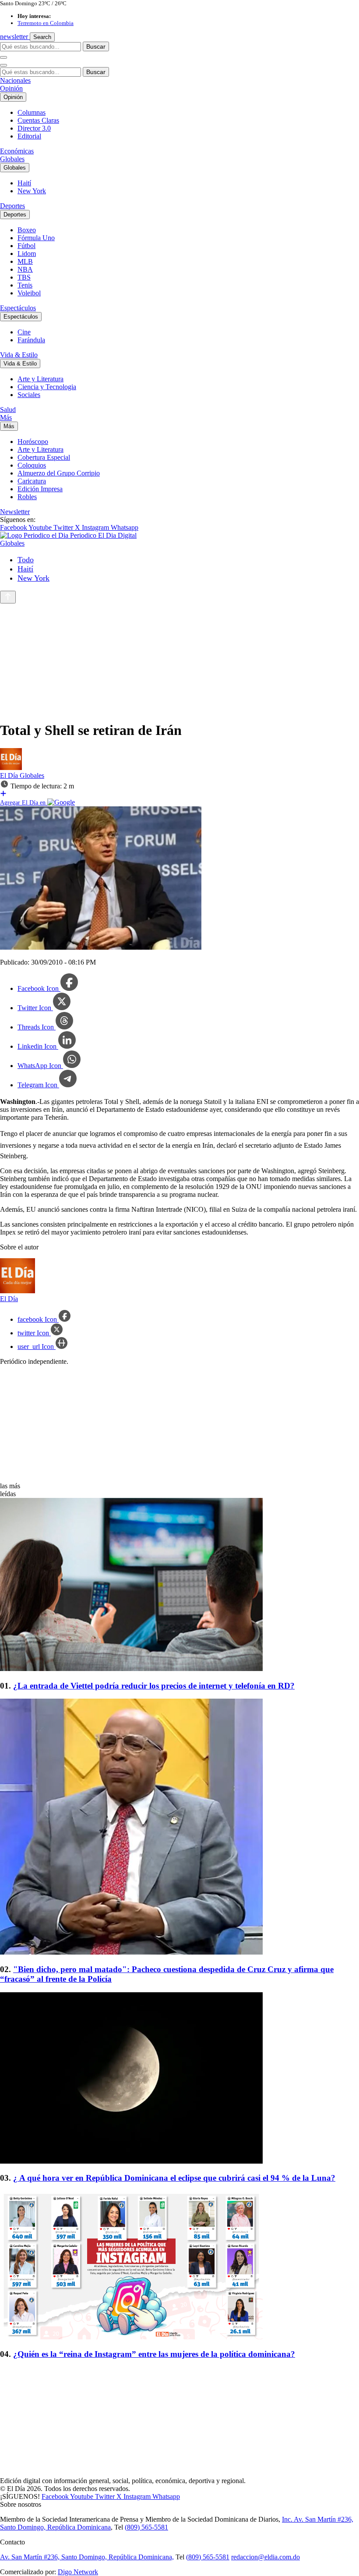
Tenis (25, 285)
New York (32, 191)
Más (6, 417)
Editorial (29, 136)
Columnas (32, 112)
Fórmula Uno (36, 238)
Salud (8, 410)
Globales (12, 159)
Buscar (96, 46)
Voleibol (29, 293)
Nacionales (15, 80)
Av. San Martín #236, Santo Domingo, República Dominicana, (87, 2557)
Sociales (29, 395)
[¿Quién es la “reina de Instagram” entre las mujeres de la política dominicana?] (179, 2266)
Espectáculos (18, 308)
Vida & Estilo (19, 355)
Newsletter (15, 512)
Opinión (11, 88)
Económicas (17, 151)
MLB (25, 261)
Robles (27, 497)
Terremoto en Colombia (46, 23)
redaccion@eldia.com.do (266, 2557)
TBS (24, 277)
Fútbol (26, 246)
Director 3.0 (34, 128)
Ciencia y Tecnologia (47, 387)
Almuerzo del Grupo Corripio (59, 473)
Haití (24, 183)
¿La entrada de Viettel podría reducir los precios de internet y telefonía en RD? (154, 1686)
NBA (25, 269)
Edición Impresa (40, 489)
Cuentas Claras (38, 120)
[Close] (4, 65)
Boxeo (27, 230)
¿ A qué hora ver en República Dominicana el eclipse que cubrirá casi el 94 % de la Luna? (174, 2178)
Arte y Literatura (40, 379)
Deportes (12, 206)
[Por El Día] (11, 768)
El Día (10, 775)
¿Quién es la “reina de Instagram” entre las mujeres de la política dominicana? (154, 2354)
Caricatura (32, 481)
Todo (26, 560)
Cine (24, 332)
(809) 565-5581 (146, 2527)
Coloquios (32, 465)
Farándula (31, 340)
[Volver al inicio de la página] (8, 597)
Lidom (27, 254)
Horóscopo (33, 442)
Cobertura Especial (44, 457)
